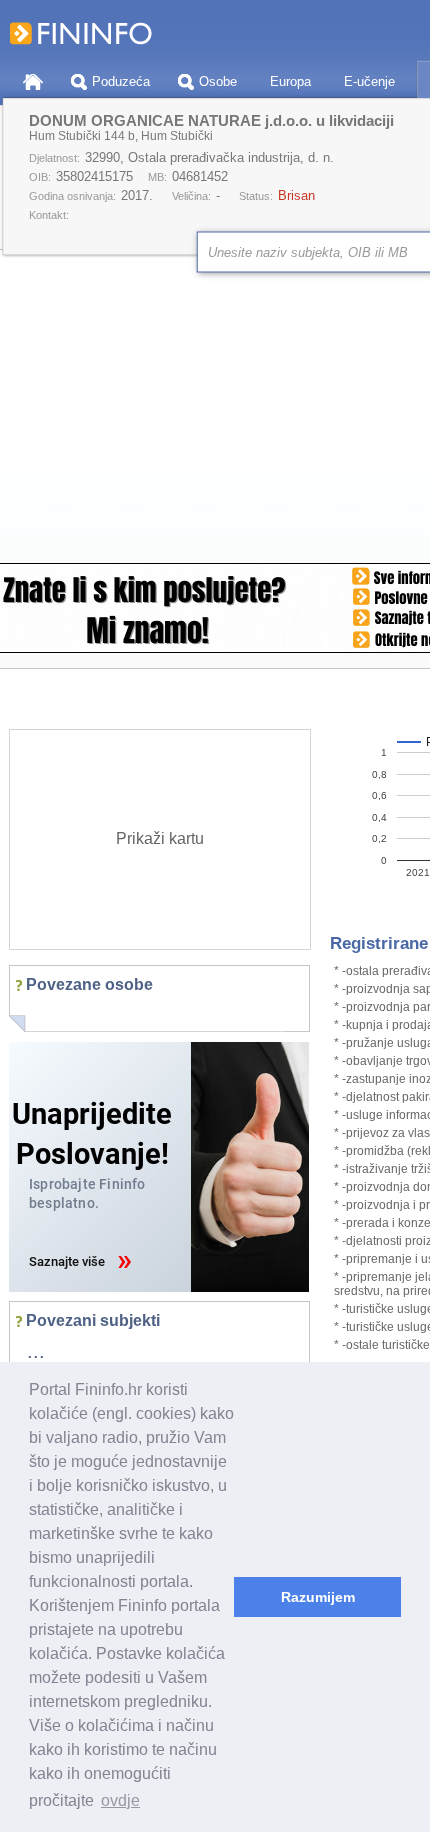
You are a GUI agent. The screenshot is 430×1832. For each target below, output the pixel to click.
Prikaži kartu (160, 838)
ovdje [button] (120, 1800)
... (36, 1351)
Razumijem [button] (318, 1597)
